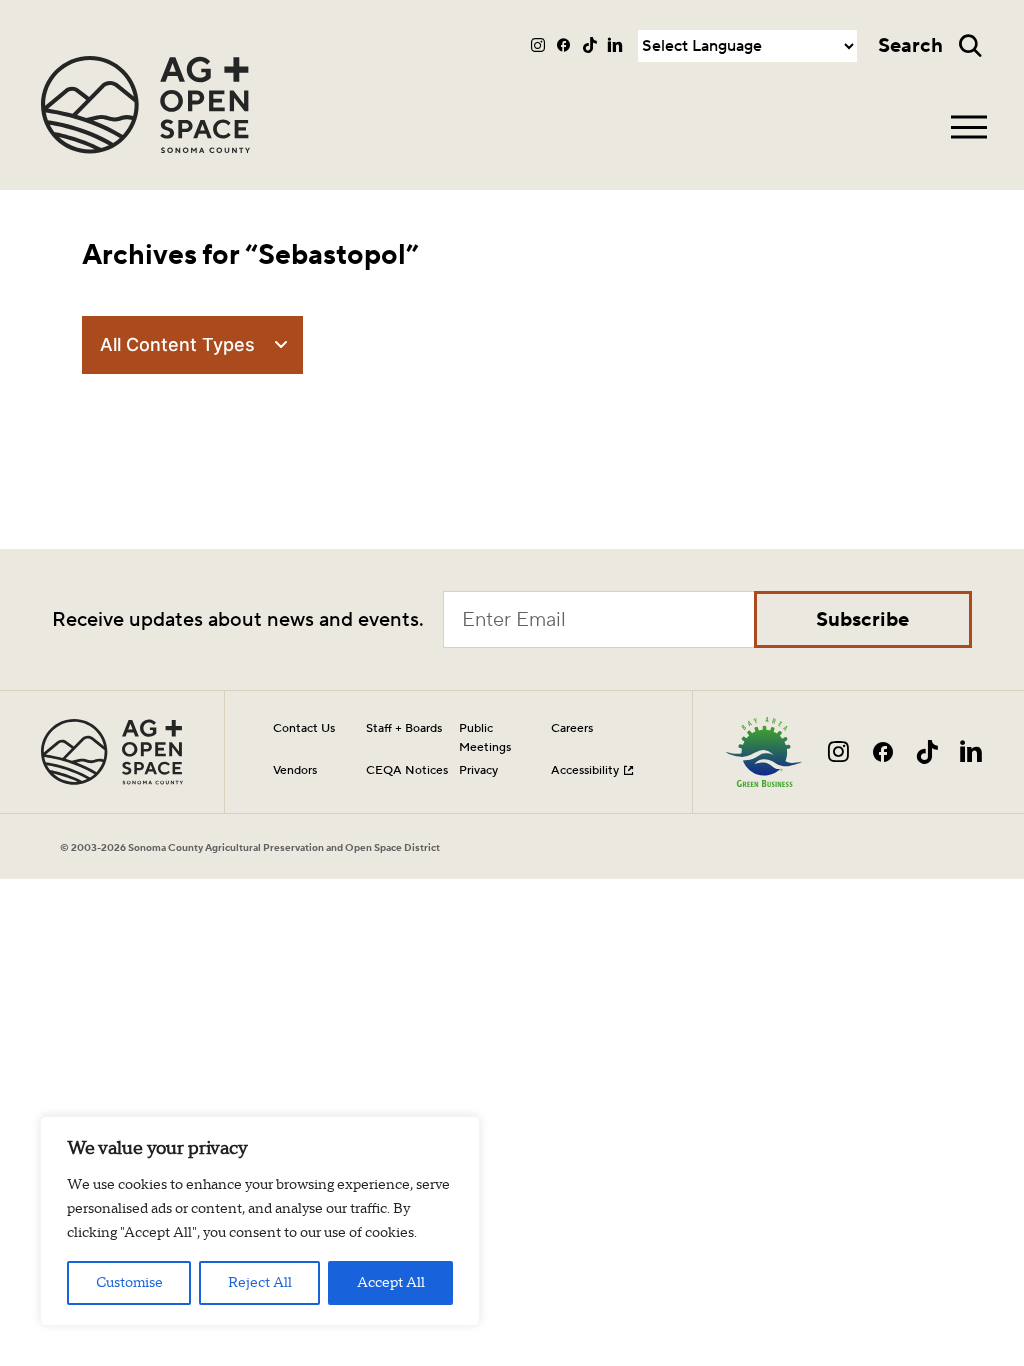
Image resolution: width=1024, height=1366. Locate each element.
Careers (572, 728)
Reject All (260, 1283)
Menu (969, 127)
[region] (260, 1221)
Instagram (539, 45)
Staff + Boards (404, 728)
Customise (129, 1283)
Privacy (478, 770)
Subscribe (862, 620)
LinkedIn (615, 45)
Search (910, 46)
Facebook (564, 45)
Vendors (295, 770)
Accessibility (585, 770)
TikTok (590, 45)
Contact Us (304, 728)
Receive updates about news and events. (238, 620)
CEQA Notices (407, 770)
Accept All (391, 1283)
